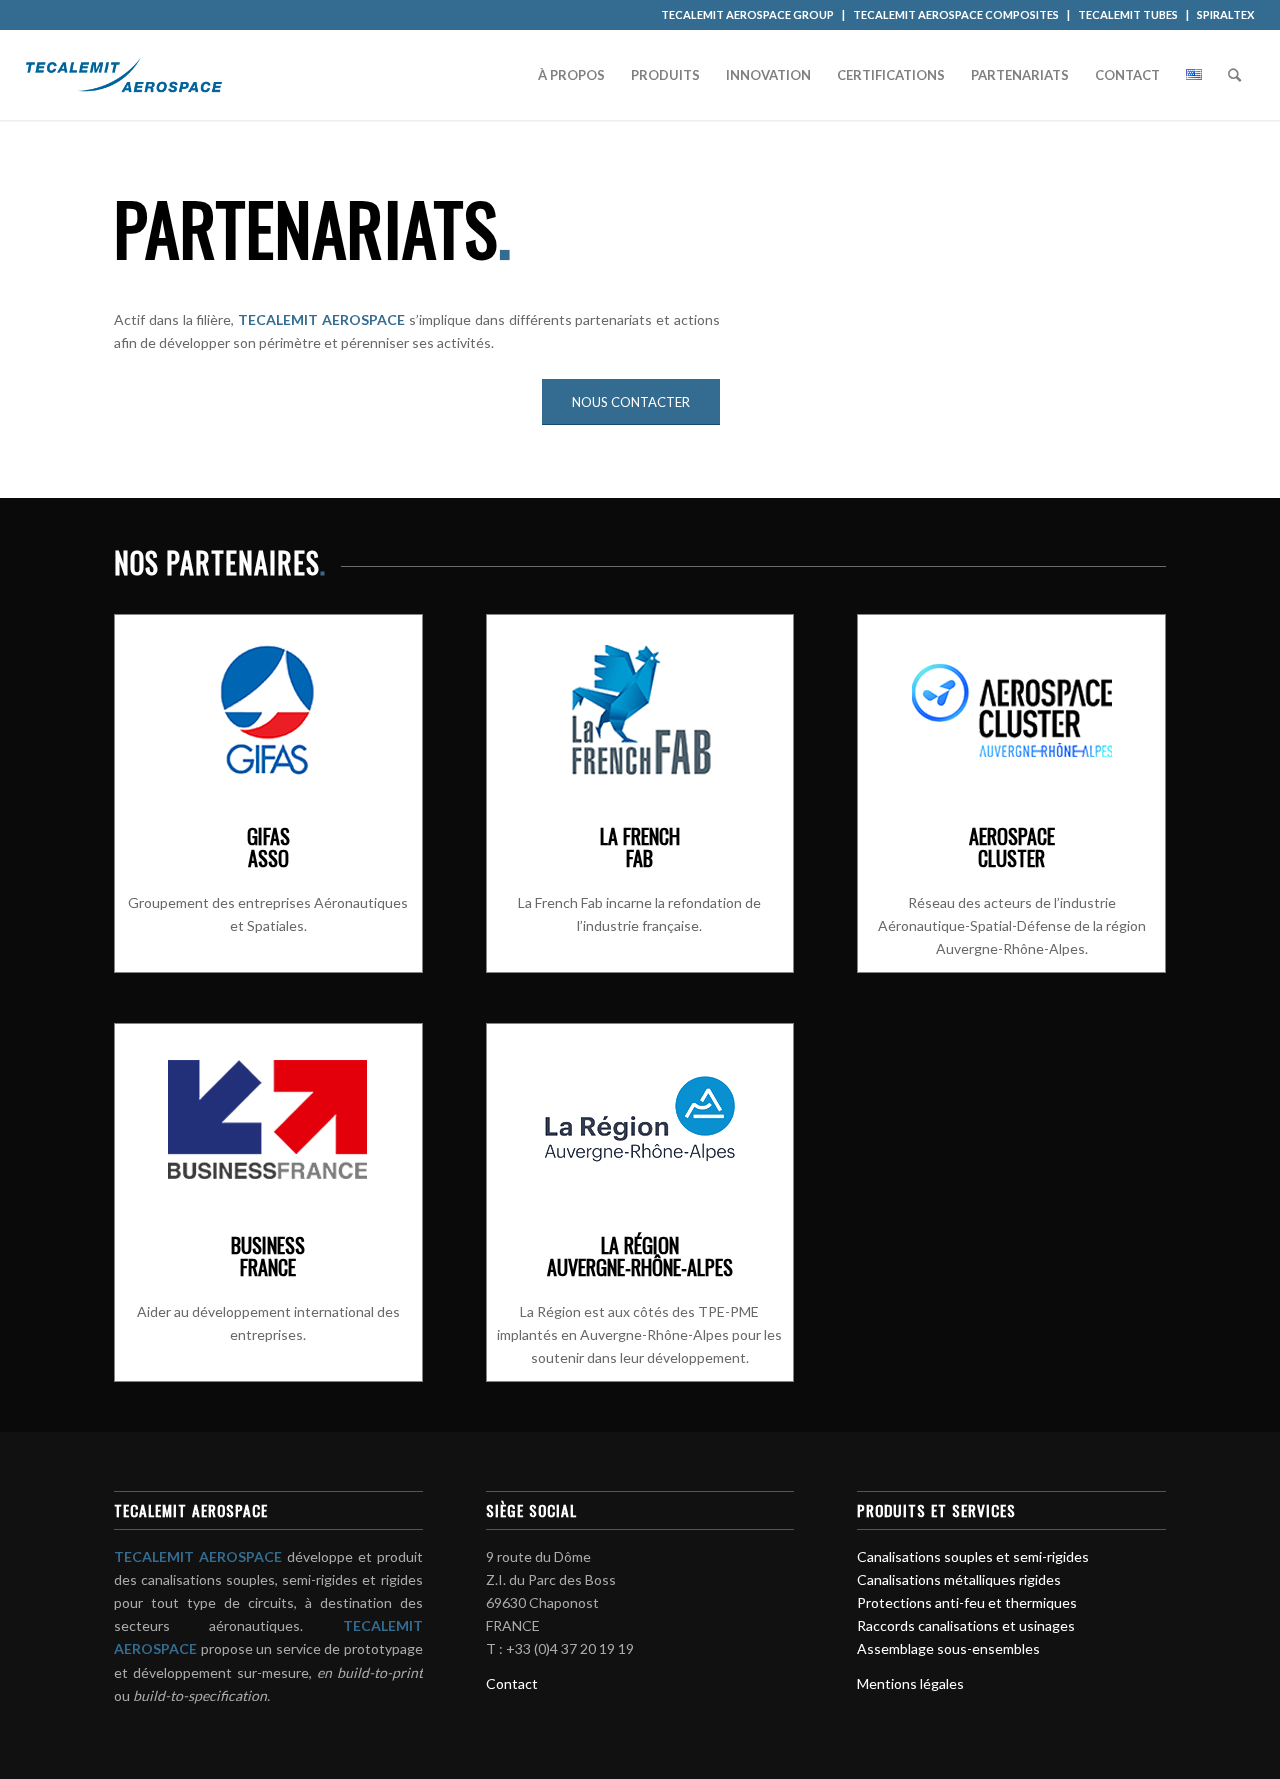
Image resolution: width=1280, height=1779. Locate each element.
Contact (512, 1683)
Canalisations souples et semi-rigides (973, 1556)
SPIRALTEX (1225, 14)
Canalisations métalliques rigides (959, 1579)
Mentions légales (910, 1683)
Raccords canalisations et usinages (966, 1625)
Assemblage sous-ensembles (948, 1648)
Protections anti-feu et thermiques (967, 1602)
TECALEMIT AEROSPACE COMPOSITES (956, 14)
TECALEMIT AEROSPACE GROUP (747, 14)
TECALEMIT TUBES (1128, 14)
